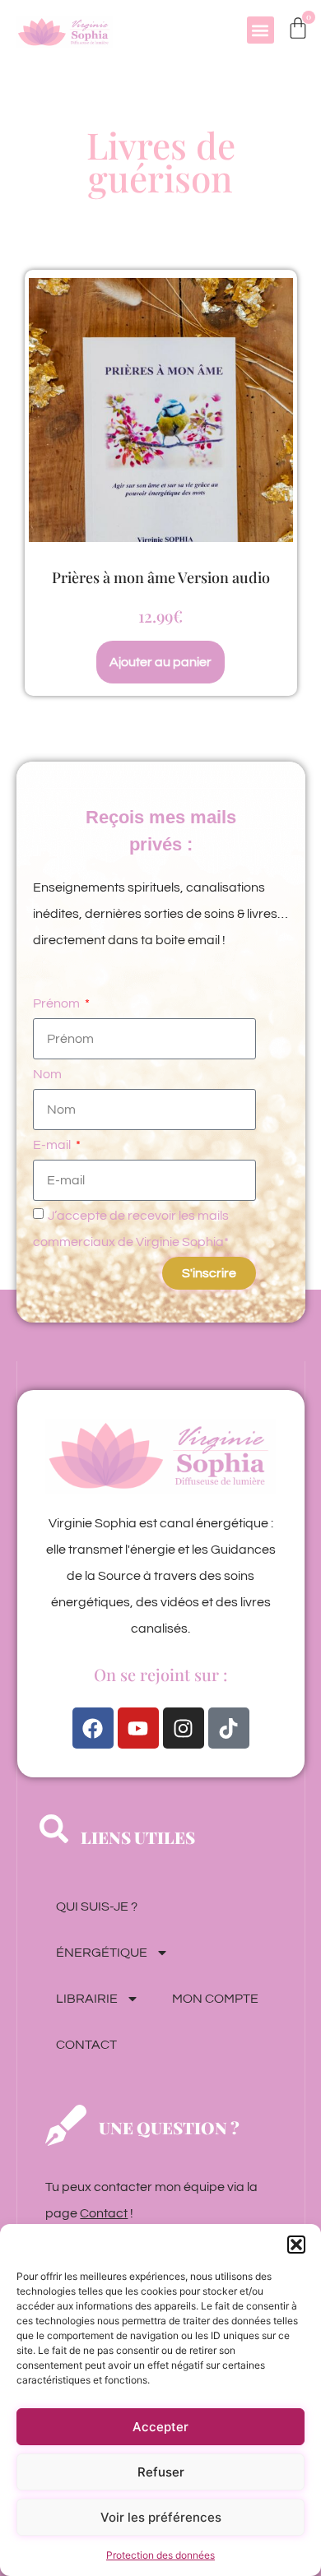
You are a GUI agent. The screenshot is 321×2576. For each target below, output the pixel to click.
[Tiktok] (229, 1728)
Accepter (160, 2427)
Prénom (58, 1003)
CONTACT (86, 2045)
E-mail (53, 1145)
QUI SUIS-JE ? (97, 1907)
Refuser (161, 2472)
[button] (296, 2245)
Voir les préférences (161, 2517)
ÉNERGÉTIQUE (102, 1953)
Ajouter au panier (160, 662)
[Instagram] (184, 1728)
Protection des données (160, 2555)
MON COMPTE (215, 1999)
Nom (47, 1074)
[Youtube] (138, 1728)
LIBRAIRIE (87, 1999)
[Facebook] (93, 1728)
